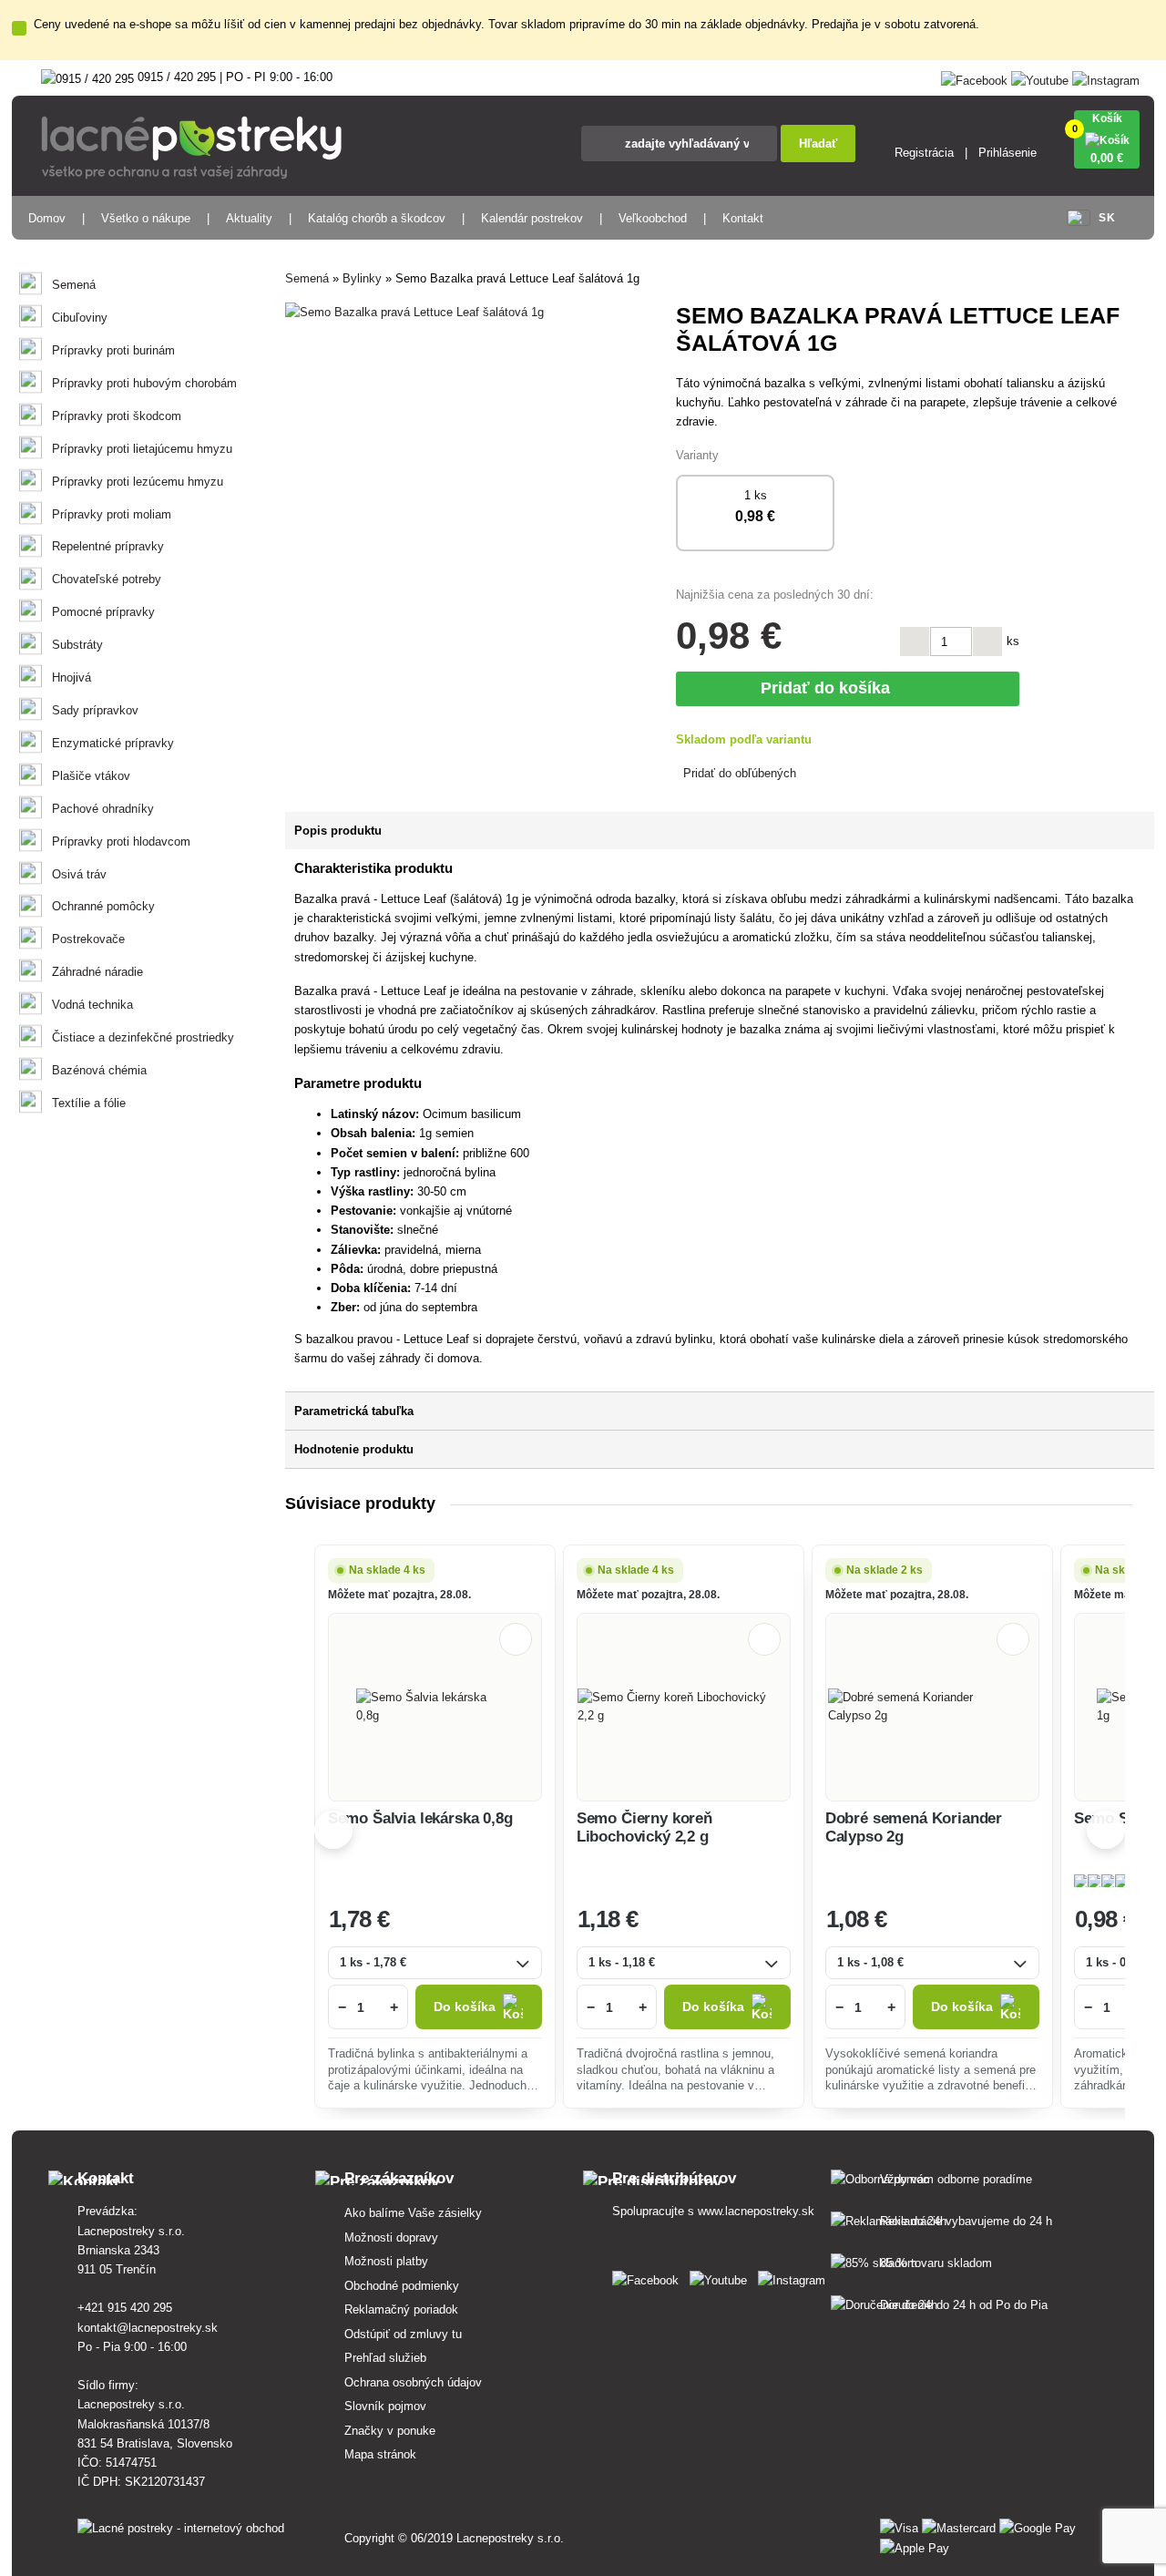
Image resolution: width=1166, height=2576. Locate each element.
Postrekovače (88, 939)
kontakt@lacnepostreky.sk (148, 2328)
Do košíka (465, 2007)
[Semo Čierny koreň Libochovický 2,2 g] (684, 1707)
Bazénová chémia (99, 1070)
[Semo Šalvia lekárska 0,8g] (435, 1707)
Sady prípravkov (95, 710)
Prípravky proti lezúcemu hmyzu (138, 482)
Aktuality (249, 218)
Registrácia (924, 153)
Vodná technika (92, 1005)
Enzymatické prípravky (113, 743)
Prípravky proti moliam (112, 514)
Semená (74, 285)
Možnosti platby (386, 2261)
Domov (47, 218)
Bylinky (362, 278)
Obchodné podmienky (402, 2286)
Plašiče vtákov (91, 776)
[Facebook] (974, 77)
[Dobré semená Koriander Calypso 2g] (932, 1707)
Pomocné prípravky (103, 612)
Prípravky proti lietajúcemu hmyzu (142, 449)
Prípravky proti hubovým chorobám (144, 383)
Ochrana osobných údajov (413, 2382)
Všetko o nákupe (146, 218)
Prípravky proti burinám (113, 350)
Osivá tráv (79, 874)
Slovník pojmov (385, 2406)
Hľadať (818, 144)
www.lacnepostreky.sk (756, 2211)
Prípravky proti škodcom (117, 416)
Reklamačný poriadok (401, 2309)
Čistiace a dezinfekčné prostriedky (143, 1037)
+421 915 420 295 (125, 2308)
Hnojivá (72, 677)
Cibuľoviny (80, 318)
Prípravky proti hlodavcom (121, 842)
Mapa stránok (380, 2454)
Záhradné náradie (97, 972)
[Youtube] (1040, 77)
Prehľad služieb (385, 2358)
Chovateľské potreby (107, 579)
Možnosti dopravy (391, 2237)
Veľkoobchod (653, 218)
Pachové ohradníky (103, 809)
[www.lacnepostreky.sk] (649, 2277)
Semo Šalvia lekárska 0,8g (420, 1818)
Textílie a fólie (89, 1103)
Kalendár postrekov (532, 218)
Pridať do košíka (830, 688)
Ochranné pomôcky (103, 906)
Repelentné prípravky (108, 546)
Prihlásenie (1007, 153)
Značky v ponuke (390, 2431)
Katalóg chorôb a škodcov (377, 218)
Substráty (77, 645)
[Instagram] (1106, 77)
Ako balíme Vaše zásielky (413, 2213)
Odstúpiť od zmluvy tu (403, 2334)
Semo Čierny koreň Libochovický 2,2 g (644, 1827)
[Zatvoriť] (19, 28)
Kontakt (743, 218)
